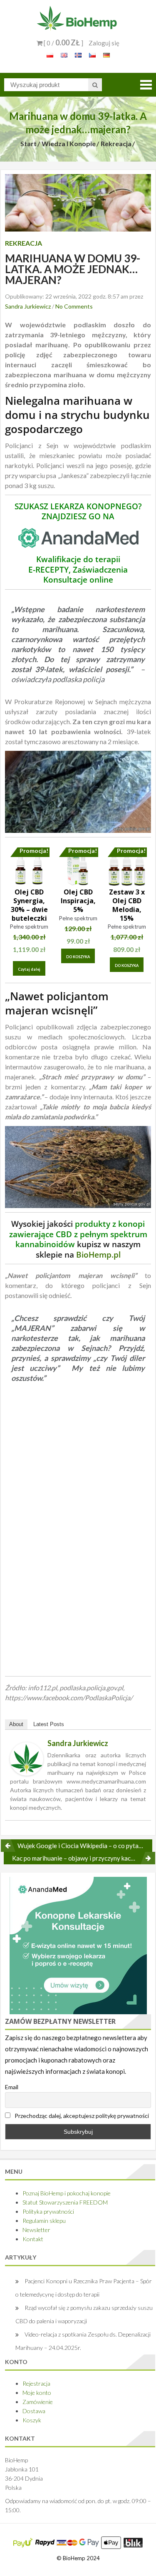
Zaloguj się (104, 43)
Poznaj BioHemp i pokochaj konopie (67, 2193)
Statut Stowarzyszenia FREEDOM (65, 2202)
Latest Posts (49, 1724)
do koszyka (78, 957)
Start (28, 143)
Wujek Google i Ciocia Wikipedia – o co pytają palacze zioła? (85, 1846)
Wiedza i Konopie (69, 143)
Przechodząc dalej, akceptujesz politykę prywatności (81, 2116)
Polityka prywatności (48, 2211)
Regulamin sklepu (44, 2221)
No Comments (74, 306)
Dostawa (34, 2411)
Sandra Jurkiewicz (28, 306)
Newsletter (36, 2230)
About (16, 1724)
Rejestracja (36, 2383)
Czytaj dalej (29, 969)
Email (12, 2087)
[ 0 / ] (63, 43)
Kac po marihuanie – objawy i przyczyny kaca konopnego (84, 1858)
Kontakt (33, 2239)
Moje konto (37, 2393)
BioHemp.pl (98, 1254)
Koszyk (32, 2420)
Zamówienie (38, 2402)
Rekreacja (116, 143)
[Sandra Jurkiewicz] (27, 1758)
